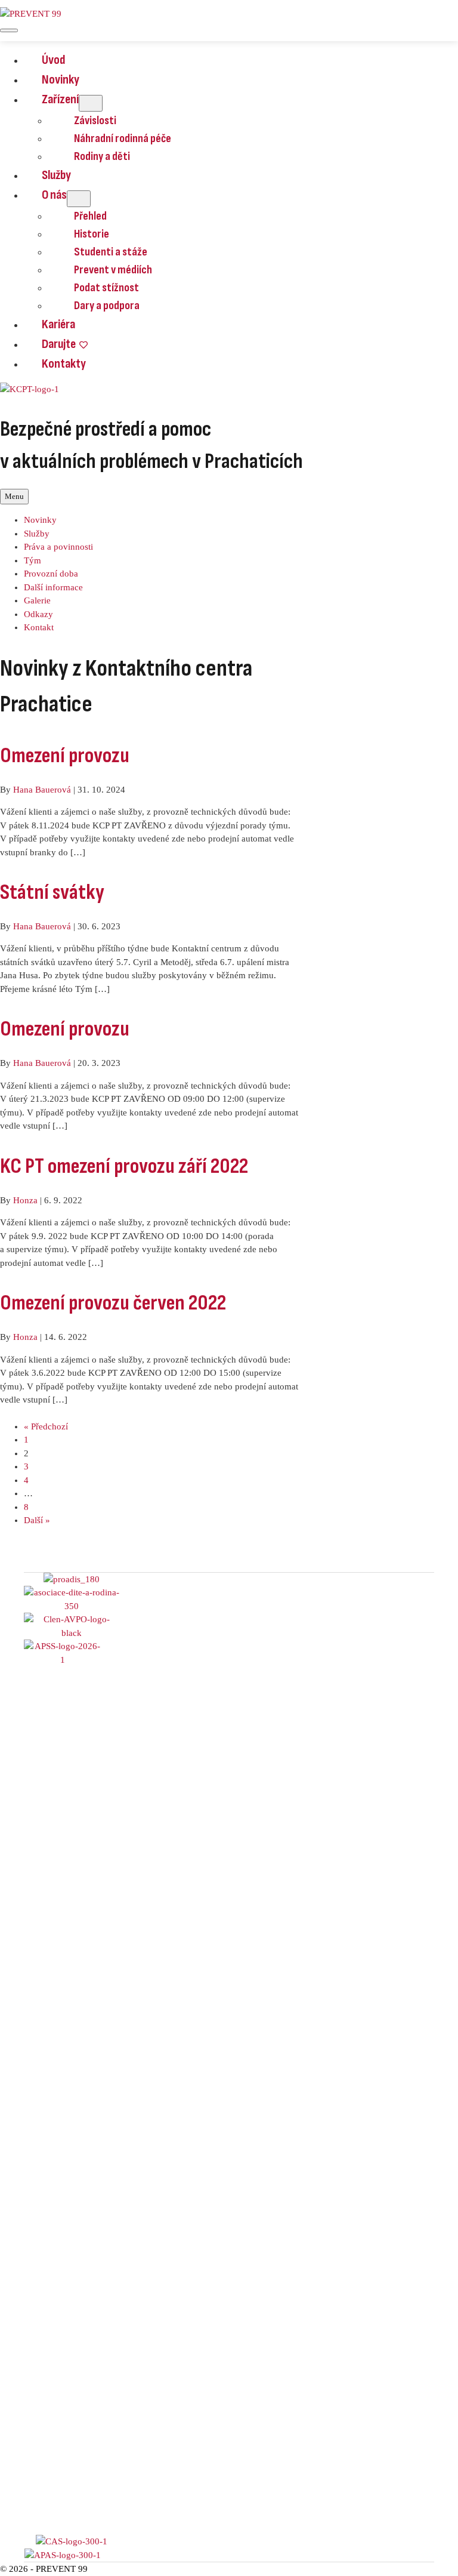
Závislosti (95, 121)
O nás (54, 195)
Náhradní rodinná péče (123, 138)
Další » (37, 1520)
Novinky (61, 80)
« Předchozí (46, 1426)
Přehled (90, 216)
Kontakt (39, 627)
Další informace (53, 587)
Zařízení (60, 99)
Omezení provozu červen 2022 (113, 1303)
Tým (33, 560)
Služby (56, 175)
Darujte (59, 344)
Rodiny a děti (102, 156)
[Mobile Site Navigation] (9, 30)
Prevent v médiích (113, 270)
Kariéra (58, 324)
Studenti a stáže (111, 252)
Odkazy (38, 614)
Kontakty (64, 364)
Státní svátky (52, 893)
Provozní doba (51, 574)
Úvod (53, 60)
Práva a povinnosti (58, 547)
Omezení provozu (65, 756)
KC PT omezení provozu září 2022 (124, 1167)
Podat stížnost (106, 288)
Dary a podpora (107, 306)
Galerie (37, 600)
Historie (92, 234)
